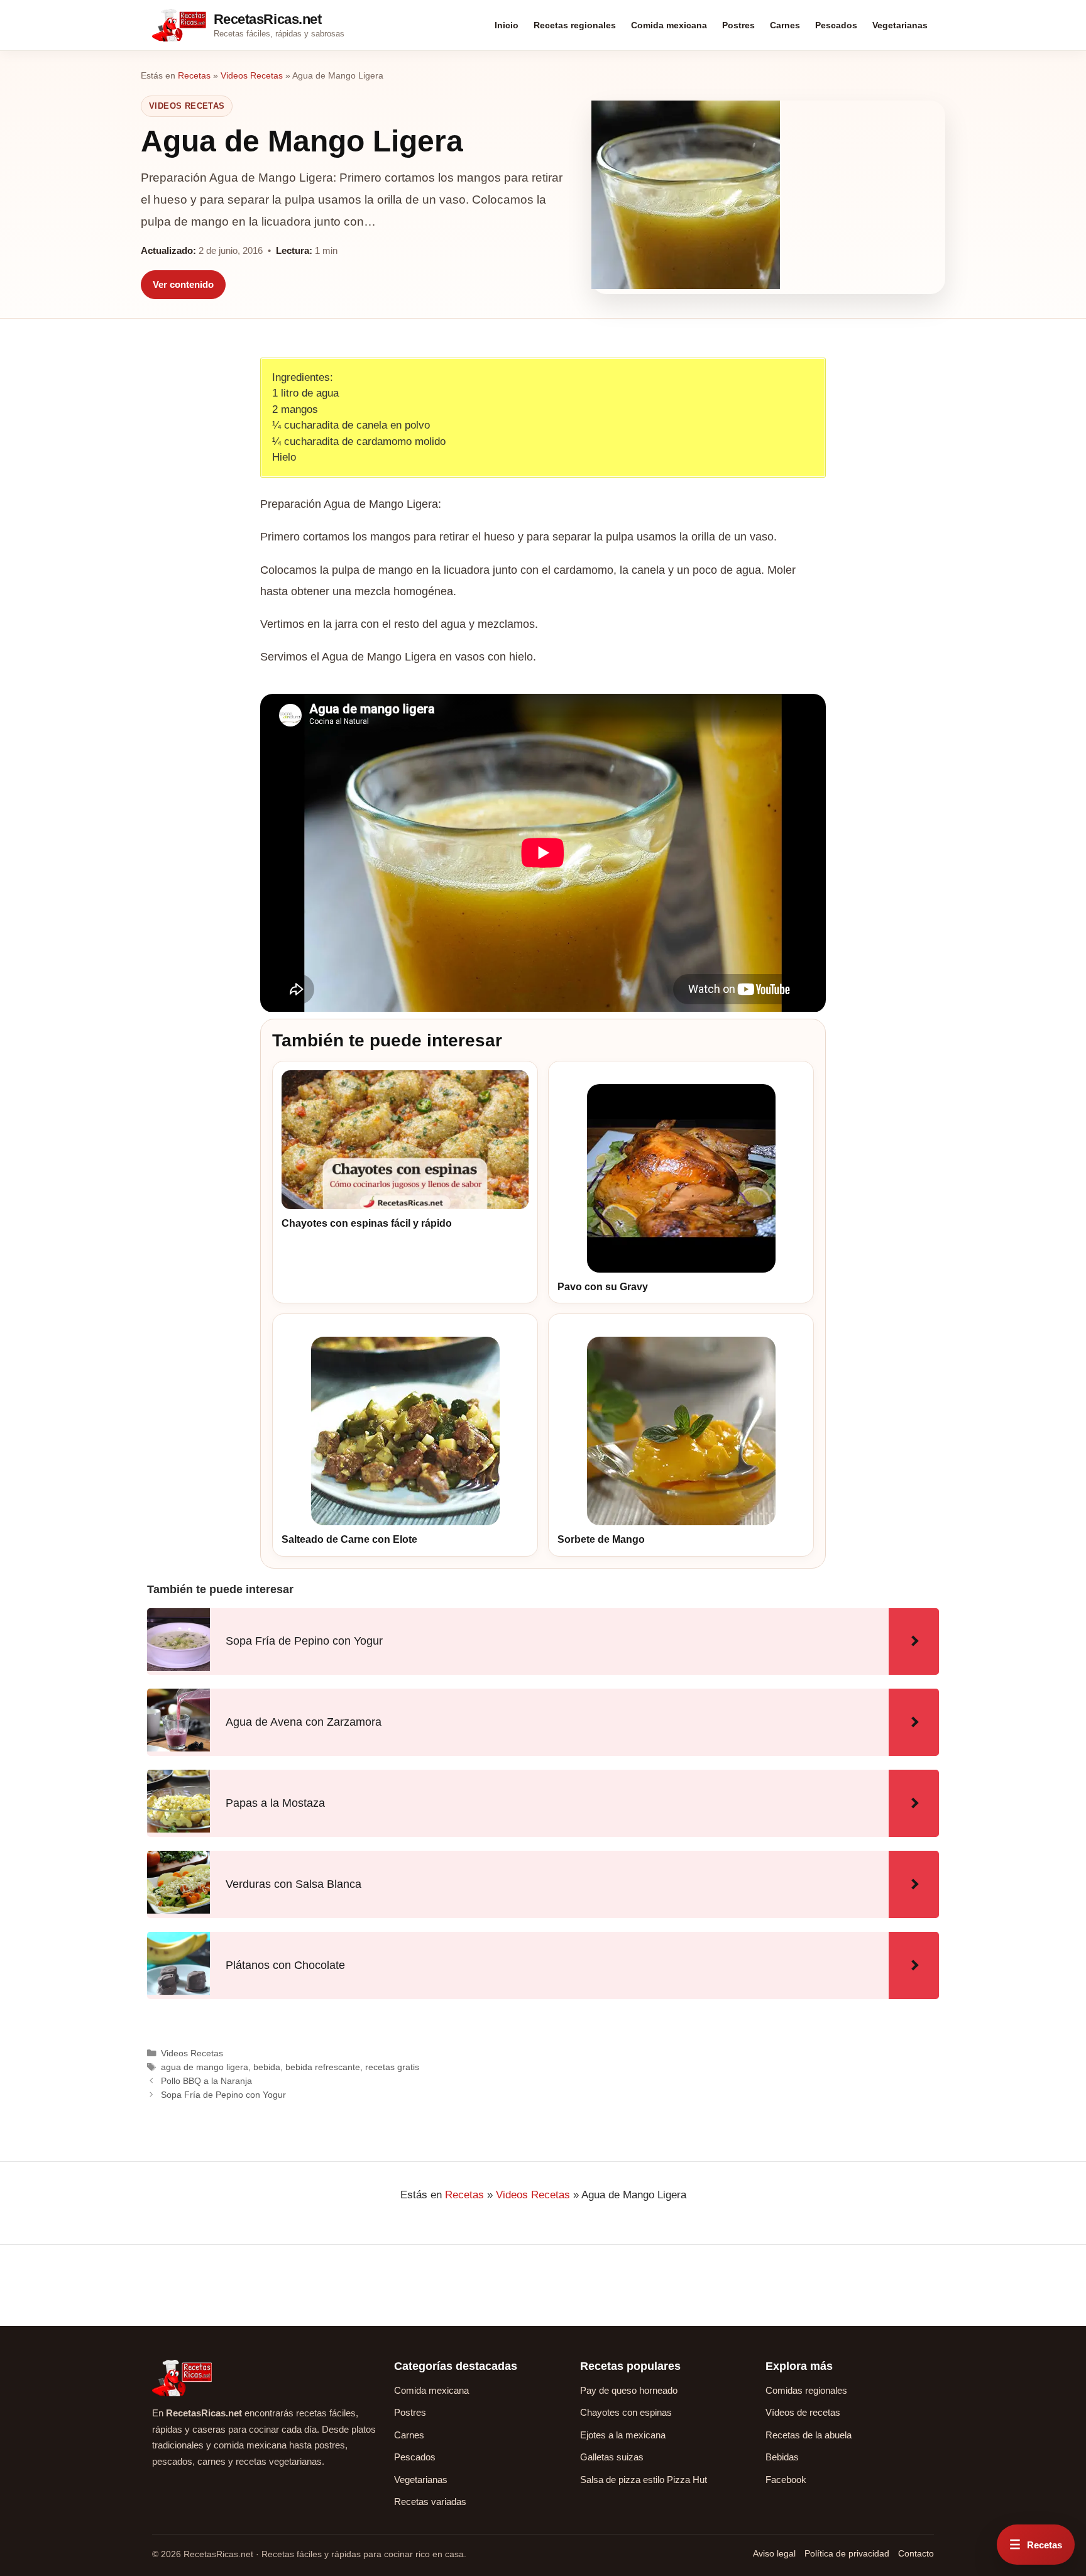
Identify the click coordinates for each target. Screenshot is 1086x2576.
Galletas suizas (612, 2457)
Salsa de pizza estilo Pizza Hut (644, 2480)
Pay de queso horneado (629, 2390)
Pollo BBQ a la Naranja (206, 2081)
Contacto (916, 2553)
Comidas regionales (806, 2390)
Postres (738, 25)
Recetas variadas (430, 2502)
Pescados (836, 25)
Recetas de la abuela (809, 2435)
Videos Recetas (252, 75)
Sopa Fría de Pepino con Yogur (223, 2095)
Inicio (507, 25)
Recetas (194, 75)
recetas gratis (392, 2067)
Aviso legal (774, 2553)
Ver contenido (183, 284)
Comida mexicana (669, 25)
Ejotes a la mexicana (623, 2435)
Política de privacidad (847, 2553)
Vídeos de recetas (803, 2412)
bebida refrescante (323, 2067)
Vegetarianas (900, 25)
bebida (267, 2067)
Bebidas (782, 2457)
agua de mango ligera (205, 2067)
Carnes (785, 25)
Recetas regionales (575, 25)
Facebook (786, 2480)
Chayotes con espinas (626, 2412)
